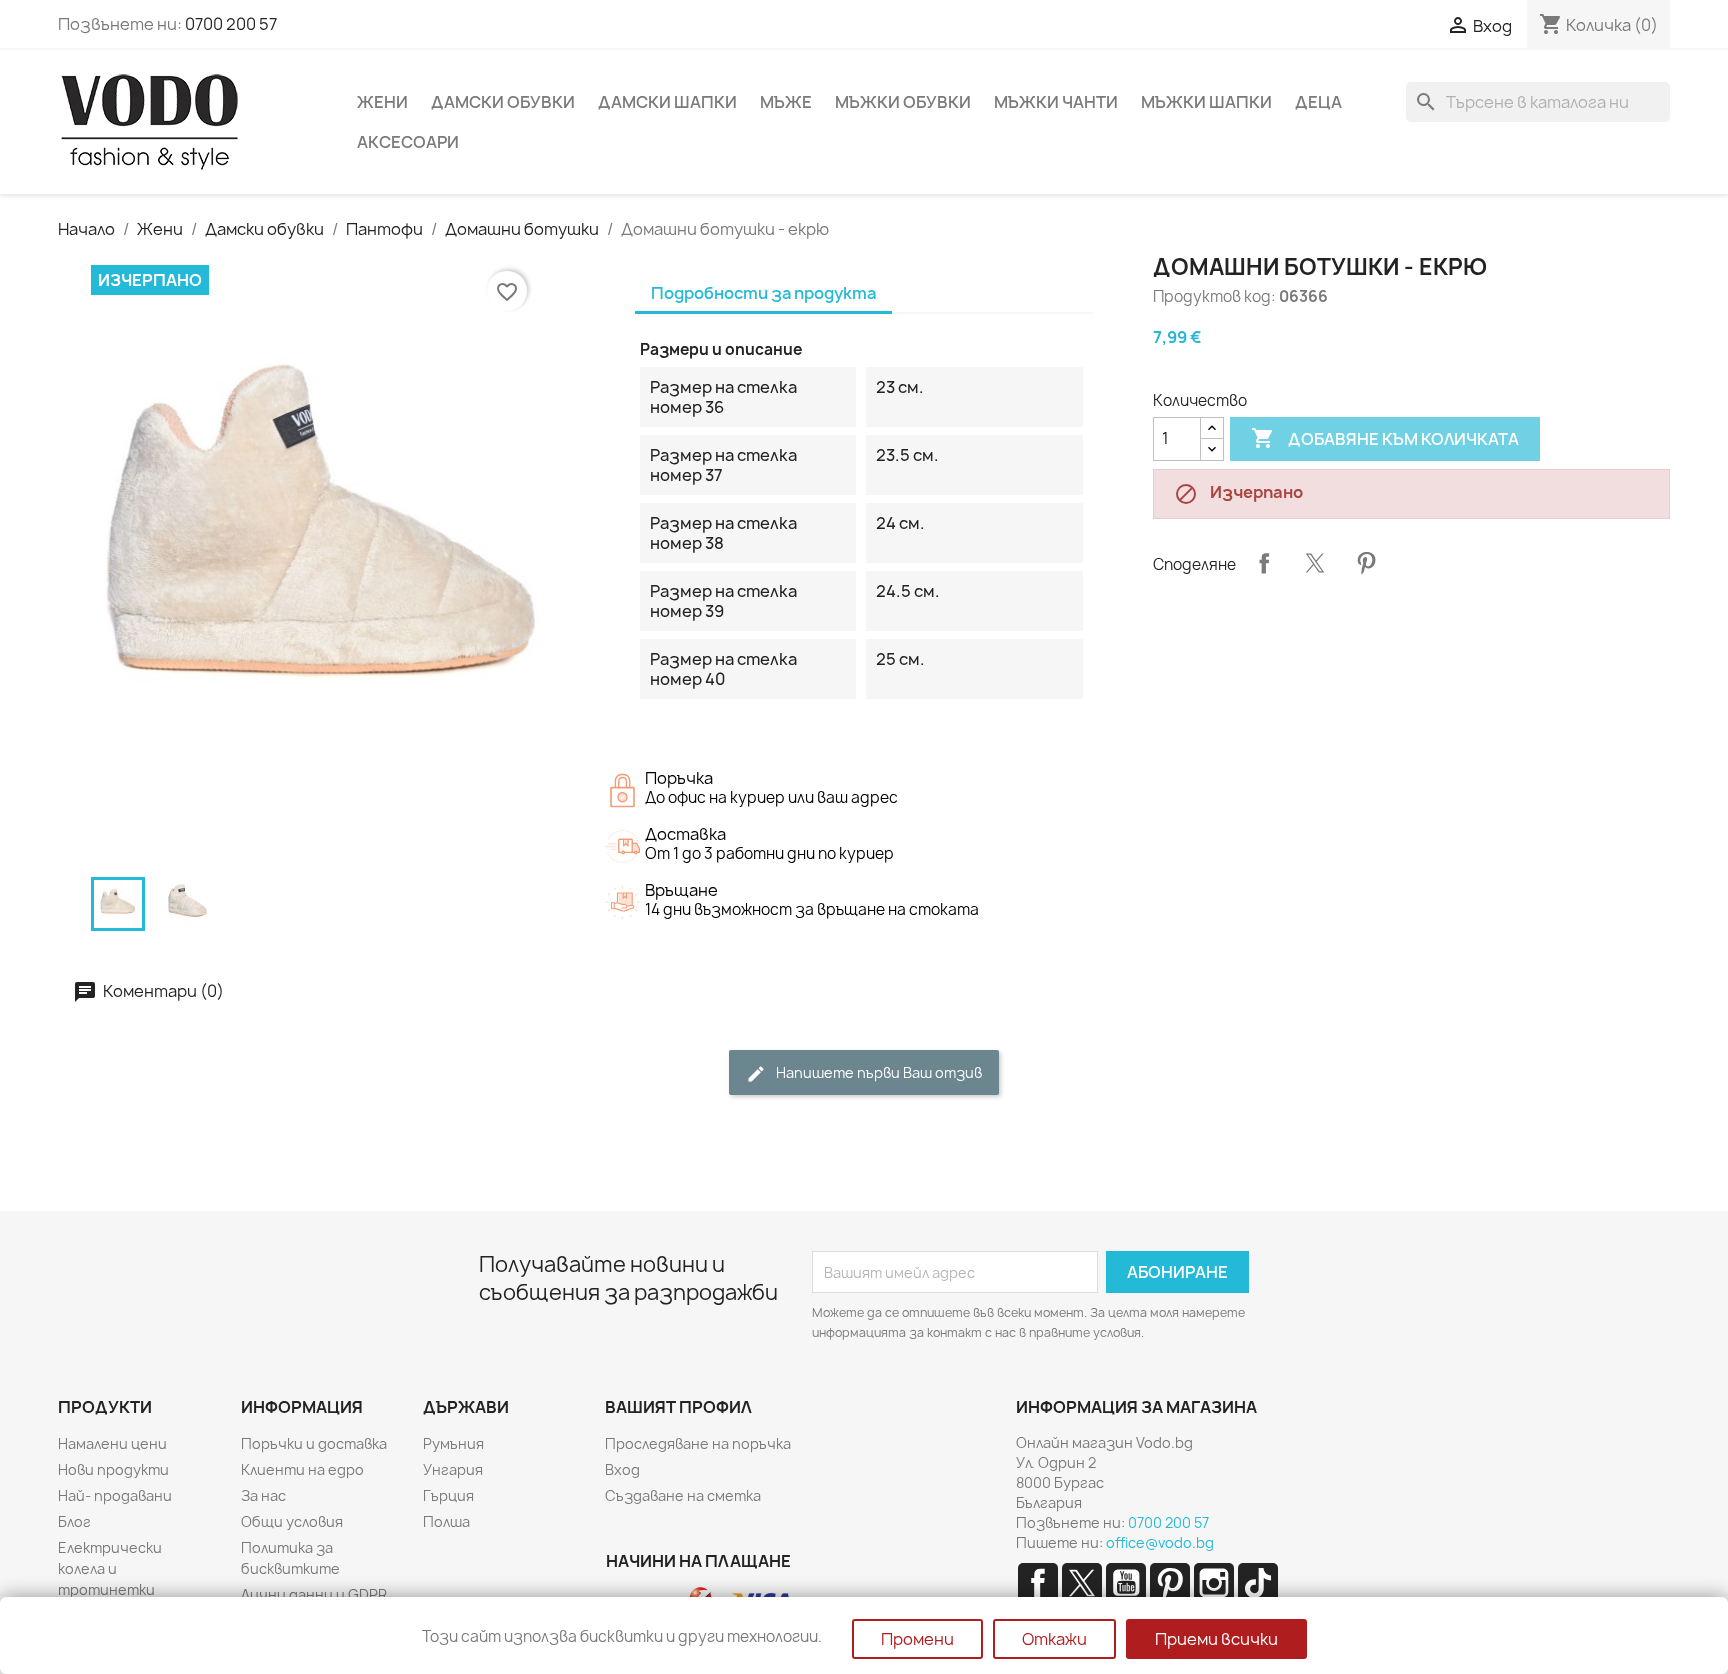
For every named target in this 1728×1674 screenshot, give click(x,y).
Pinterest (1366, 563)
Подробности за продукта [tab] (763, 293)
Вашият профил (678, 1407)
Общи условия (292, 1521)
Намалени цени (112, 1443)
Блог (74, 1521)
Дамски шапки (667, 102)
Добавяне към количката (1385, 438)
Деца (1318, 102)
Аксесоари (408, 142)
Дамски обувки (503, 102)
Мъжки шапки (1206, 102)
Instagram (1214, 1583)
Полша (446, 1521)
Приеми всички (1216, 1639)
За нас (263, 1495)
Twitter (1082, 1583)
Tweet (1315, 563)
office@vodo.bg (1160, 1542)
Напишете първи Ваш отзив (877, 1072)
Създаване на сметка (683, 1495)
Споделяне (1264, 563)
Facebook (1038, 1583)
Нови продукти (113, 1469)
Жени (382, 102)
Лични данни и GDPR (314, 1594)
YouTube (1126, 1583)
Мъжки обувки (903, 102)
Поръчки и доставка (314, 1443)
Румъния (453, 1443)
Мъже (786, 102)
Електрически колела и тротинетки (110, 1568)
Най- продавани (115, 1495)
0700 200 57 (231, 24)
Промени (917, 1639)
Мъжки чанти (1056, 102)
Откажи (1054, 1639)
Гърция (448, 1495)
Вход (622, 1469)
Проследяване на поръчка (698, 1443)
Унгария (453, 1469)
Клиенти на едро (302, 1469)
